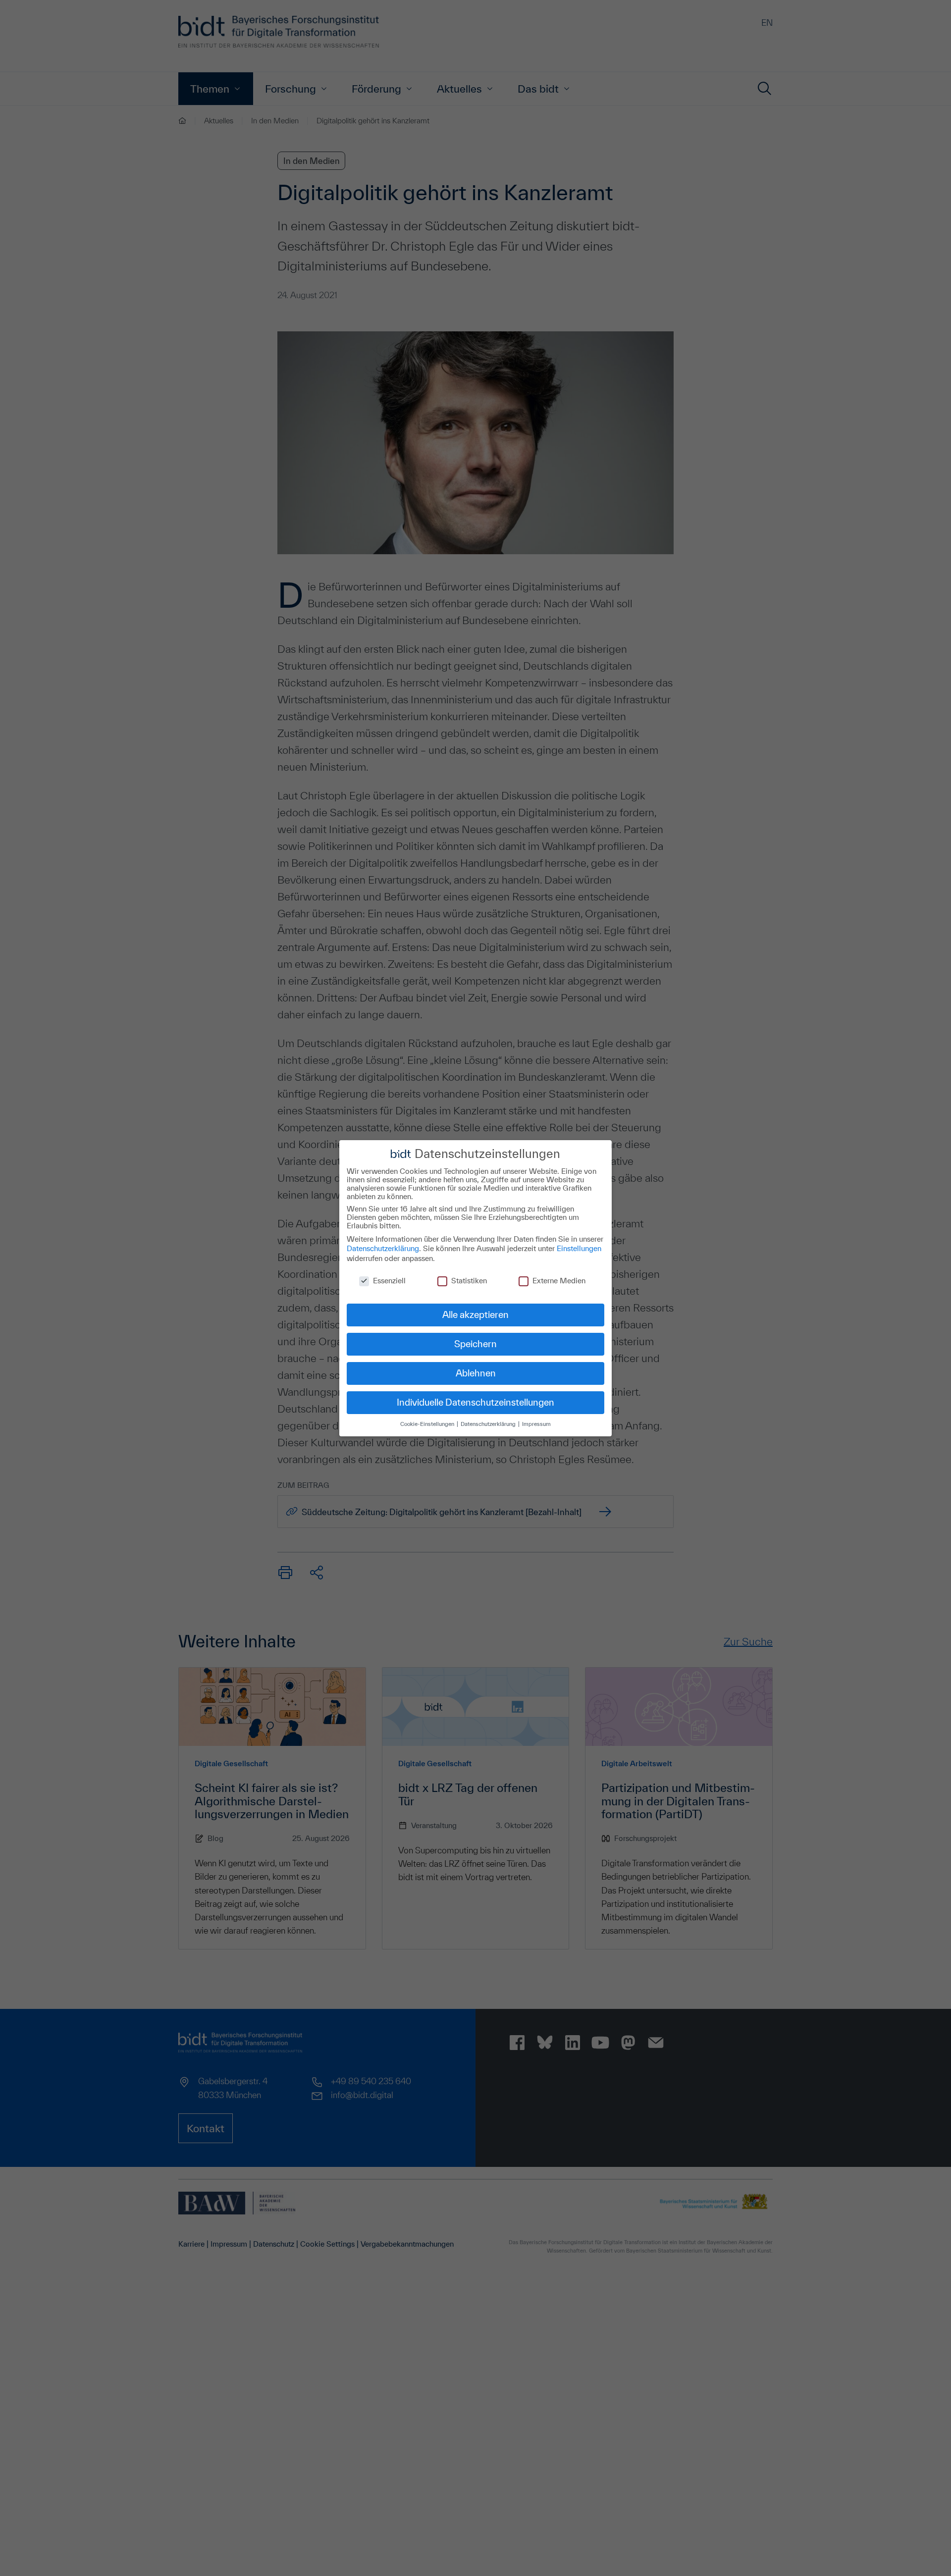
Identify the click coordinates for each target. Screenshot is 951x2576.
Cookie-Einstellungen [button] (428, 1424)
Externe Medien (559, 1280)
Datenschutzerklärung (383, 1248)
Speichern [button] (475, 1344)
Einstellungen (579, 1248)
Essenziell (389, 1280)
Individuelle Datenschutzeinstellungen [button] (475, 1402)
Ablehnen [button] (476, 1373)
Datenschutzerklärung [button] (489, 1424)
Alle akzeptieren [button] (475, 1314)
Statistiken (469, 1280)
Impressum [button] (536, 1424)
